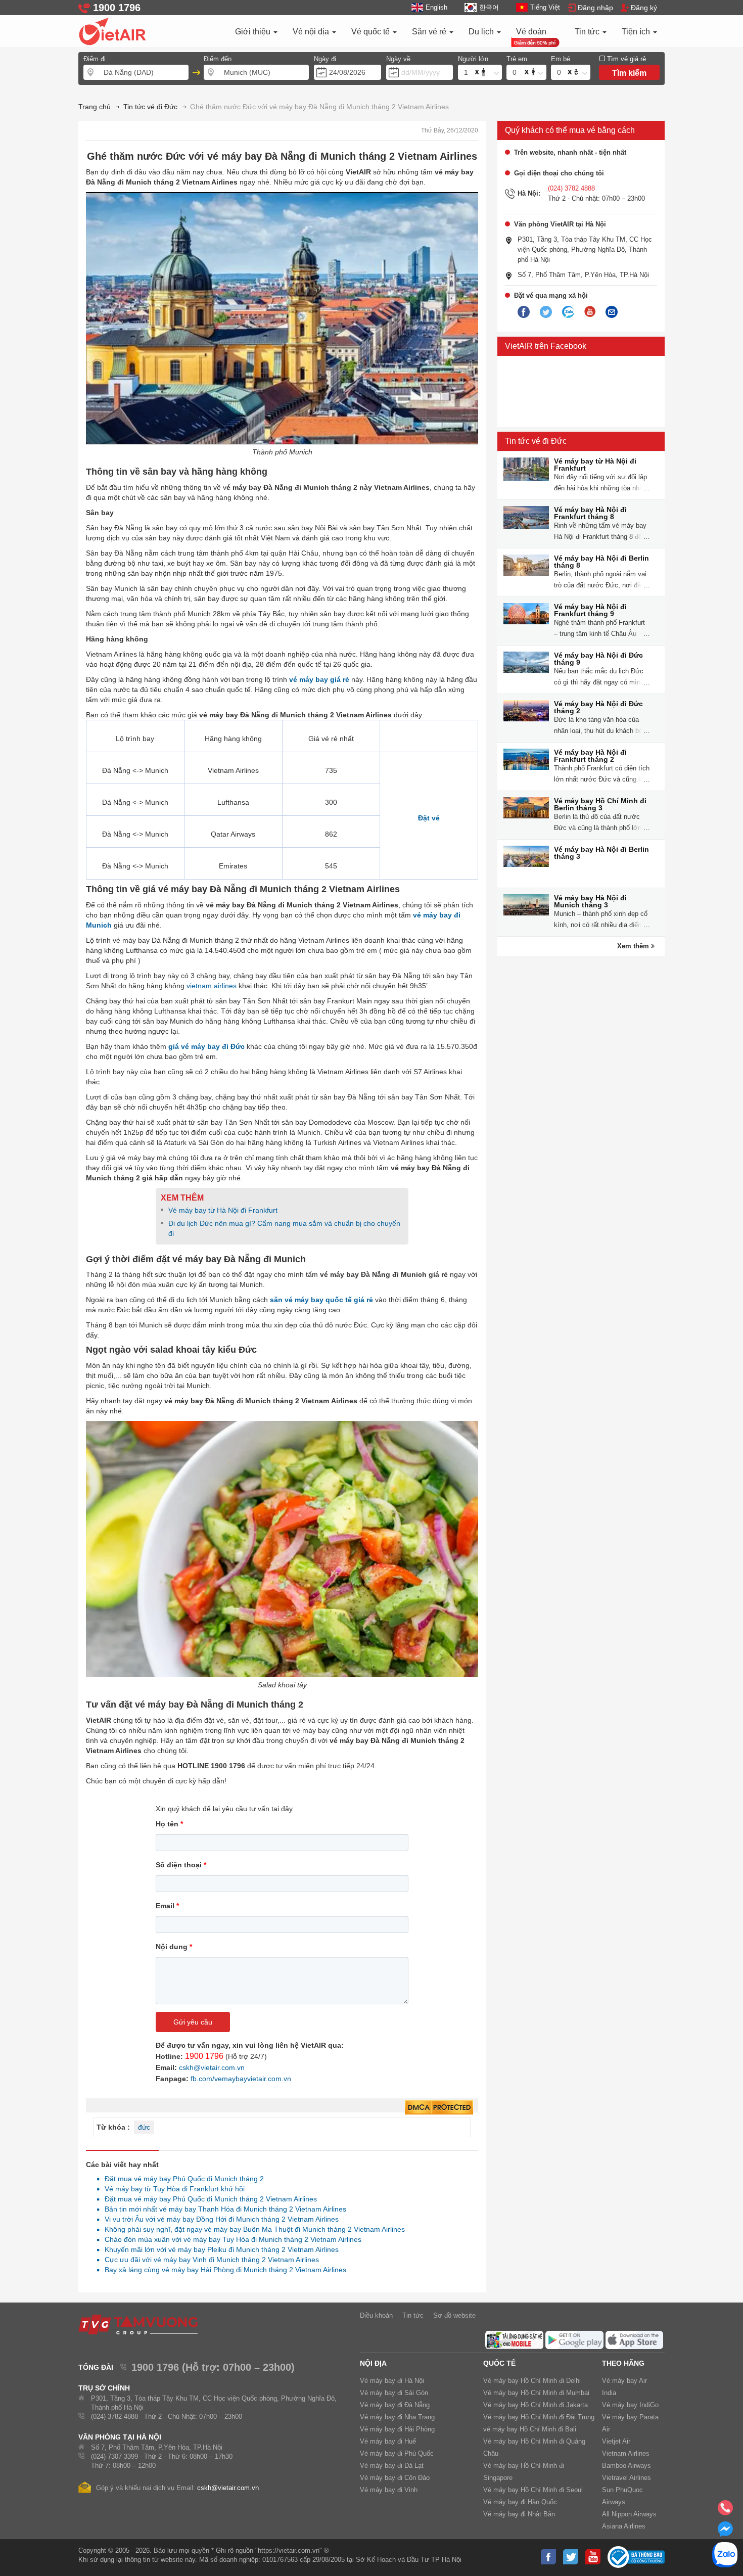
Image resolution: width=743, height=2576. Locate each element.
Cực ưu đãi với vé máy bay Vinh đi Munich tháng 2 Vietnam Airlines (209, 2260)
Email (167, 1906)
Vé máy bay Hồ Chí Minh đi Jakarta (536, 2405)
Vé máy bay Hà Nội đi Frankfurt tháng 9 (590, 610)
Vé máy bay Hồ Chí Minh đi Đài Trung (539, 2417)
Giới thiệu (254, 32)
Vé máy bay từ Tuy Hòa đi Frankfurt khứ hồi (172, 2189)
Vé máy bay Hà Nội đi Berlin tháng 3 (601, 853)
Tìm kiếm (629, 73)
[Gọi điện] (725, 2511)
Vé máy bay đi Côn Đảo (395, 2478)
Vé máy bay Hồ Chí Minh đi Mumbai (536, 2393)
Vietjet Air (616, 2441)
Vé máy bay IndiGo (630, 2405)
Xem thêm (634, 946)
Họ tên (169, 1824)
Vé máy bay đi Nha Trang (397, 2417)
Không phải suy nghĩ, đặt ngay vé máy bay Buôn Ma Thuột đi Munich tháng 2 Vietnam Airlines (252, 2229)
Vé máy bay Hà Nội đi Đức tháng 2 (598, 707)
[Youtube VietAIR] (590, 312)
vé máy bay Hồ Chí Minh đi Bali (530, 2429)
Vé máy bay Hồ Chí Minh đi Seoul (533, 2490)
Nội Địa (373, 2363)
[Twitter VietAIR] (546, 312)
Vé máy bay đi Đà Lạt (392, 2466)
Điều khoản (376, 2315)
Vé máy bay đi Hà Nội (392, 2381)
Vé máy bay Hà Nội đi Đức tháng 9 (598, 659)
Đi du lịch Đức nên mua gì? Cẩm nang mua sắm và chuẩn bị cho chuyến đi (284, 1228)
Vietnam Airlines (626, 2453)
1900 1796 (204, 2056)
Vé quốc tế (371, 32)
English (436, 7)
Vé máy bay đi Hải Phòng (397, 2429)
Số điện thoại (181, 1865)
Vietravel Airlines (626, 2478)
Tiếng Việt (545, 7)
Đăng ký (644, 8)
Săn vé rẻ (430, 32)
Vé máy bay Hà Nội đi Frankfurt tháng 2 (590, 756)
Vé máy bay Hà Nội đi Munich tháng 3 (590, 901)
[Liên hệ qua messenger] (725, 2532)
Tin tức (588, 32)
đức (144, 2127)
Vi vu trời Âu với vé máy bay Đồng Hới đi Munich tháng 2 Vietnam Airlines (219, 2219)
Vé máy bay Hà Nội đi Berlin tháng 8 (601, 562)
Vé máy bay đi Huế (388, 2441)
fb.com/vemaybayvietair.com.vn (241, 2079)
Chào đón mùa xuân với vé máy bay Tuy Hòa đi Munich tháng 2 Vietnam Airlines (230, 2239)
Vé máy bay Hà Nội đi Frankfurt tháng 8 (590, 513)
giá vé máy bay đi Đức (206, 1046)
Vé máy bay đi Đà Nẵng (395, 2405)
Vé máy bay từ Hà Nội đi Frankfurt (223, 1210)
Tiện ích (637, 32)
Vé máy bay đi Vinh (389, 2490)
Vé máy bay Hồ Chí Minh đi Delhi (532, 2381)
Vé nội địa (312, 32)
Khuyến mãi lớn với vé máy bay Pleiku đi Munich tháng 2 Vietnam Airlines (219, 2249)
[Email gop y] (612, 312)
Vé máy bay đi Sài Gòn (394, 2393)
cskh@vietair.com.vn (212, 2067)
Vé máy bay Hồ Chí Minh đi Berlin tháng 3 (600, 804)
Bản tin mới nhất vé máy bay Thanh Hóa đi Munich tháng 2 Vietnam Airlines (223, 2209)
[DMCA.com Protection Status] (439, 2108)
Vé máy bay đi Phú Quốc (397, 2453)
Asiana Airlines (624, 2526)
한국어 (489, 7)
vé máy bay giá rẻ (319, 679)
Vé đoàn (531, 32)
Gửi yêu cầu (193, 2022)
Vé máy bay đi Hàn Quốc (520, 2502)
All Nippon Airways (629, 2514)
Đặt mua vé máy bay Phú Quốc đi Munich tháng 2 (181, 2179)
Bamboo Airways (626, 2466)
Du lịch (482, 32)
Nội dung (174, 1947)
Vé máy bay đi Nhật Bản (519, 2514)
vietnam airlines (212, 986)
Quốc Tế (499, 2363)
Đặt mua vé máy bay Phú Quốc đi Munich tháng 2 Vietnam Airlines (208, 2199)
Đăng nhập (595, 8)
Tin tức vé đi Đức (536, 441)
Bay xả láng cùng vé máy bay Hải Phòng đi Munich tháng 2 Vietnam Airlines (223, 2270)
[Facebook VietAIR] (524, 312)
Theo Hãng (623, 2363)
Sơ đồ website (454, 2315)
